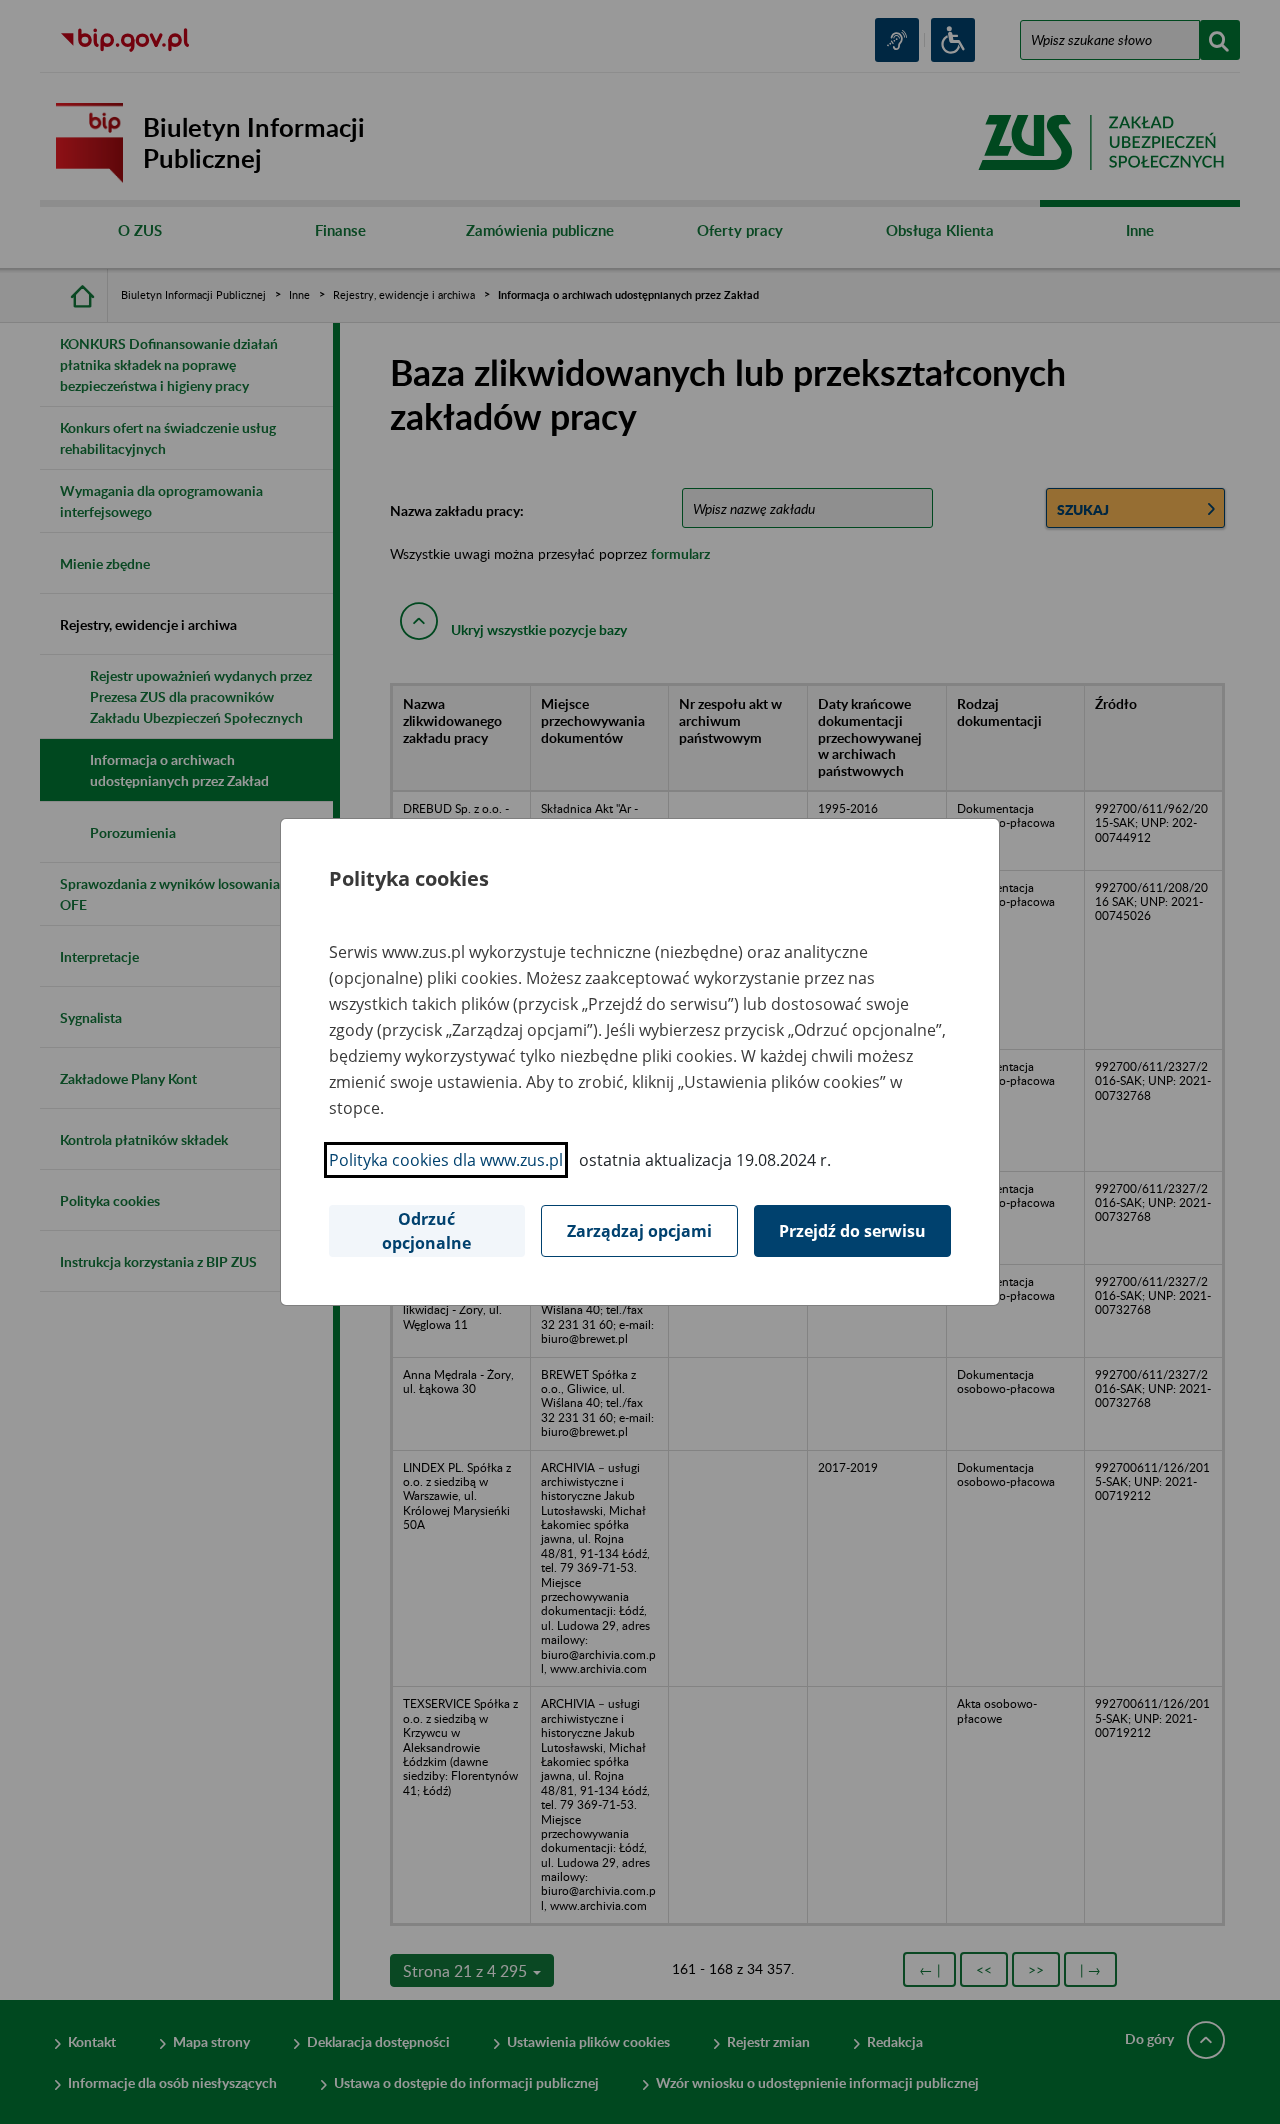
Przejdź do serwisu (852, 1231)
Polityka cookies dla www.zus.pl (446, 1160)
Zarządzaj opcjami (639, 1231)
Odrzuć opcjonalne (426, 1231)
